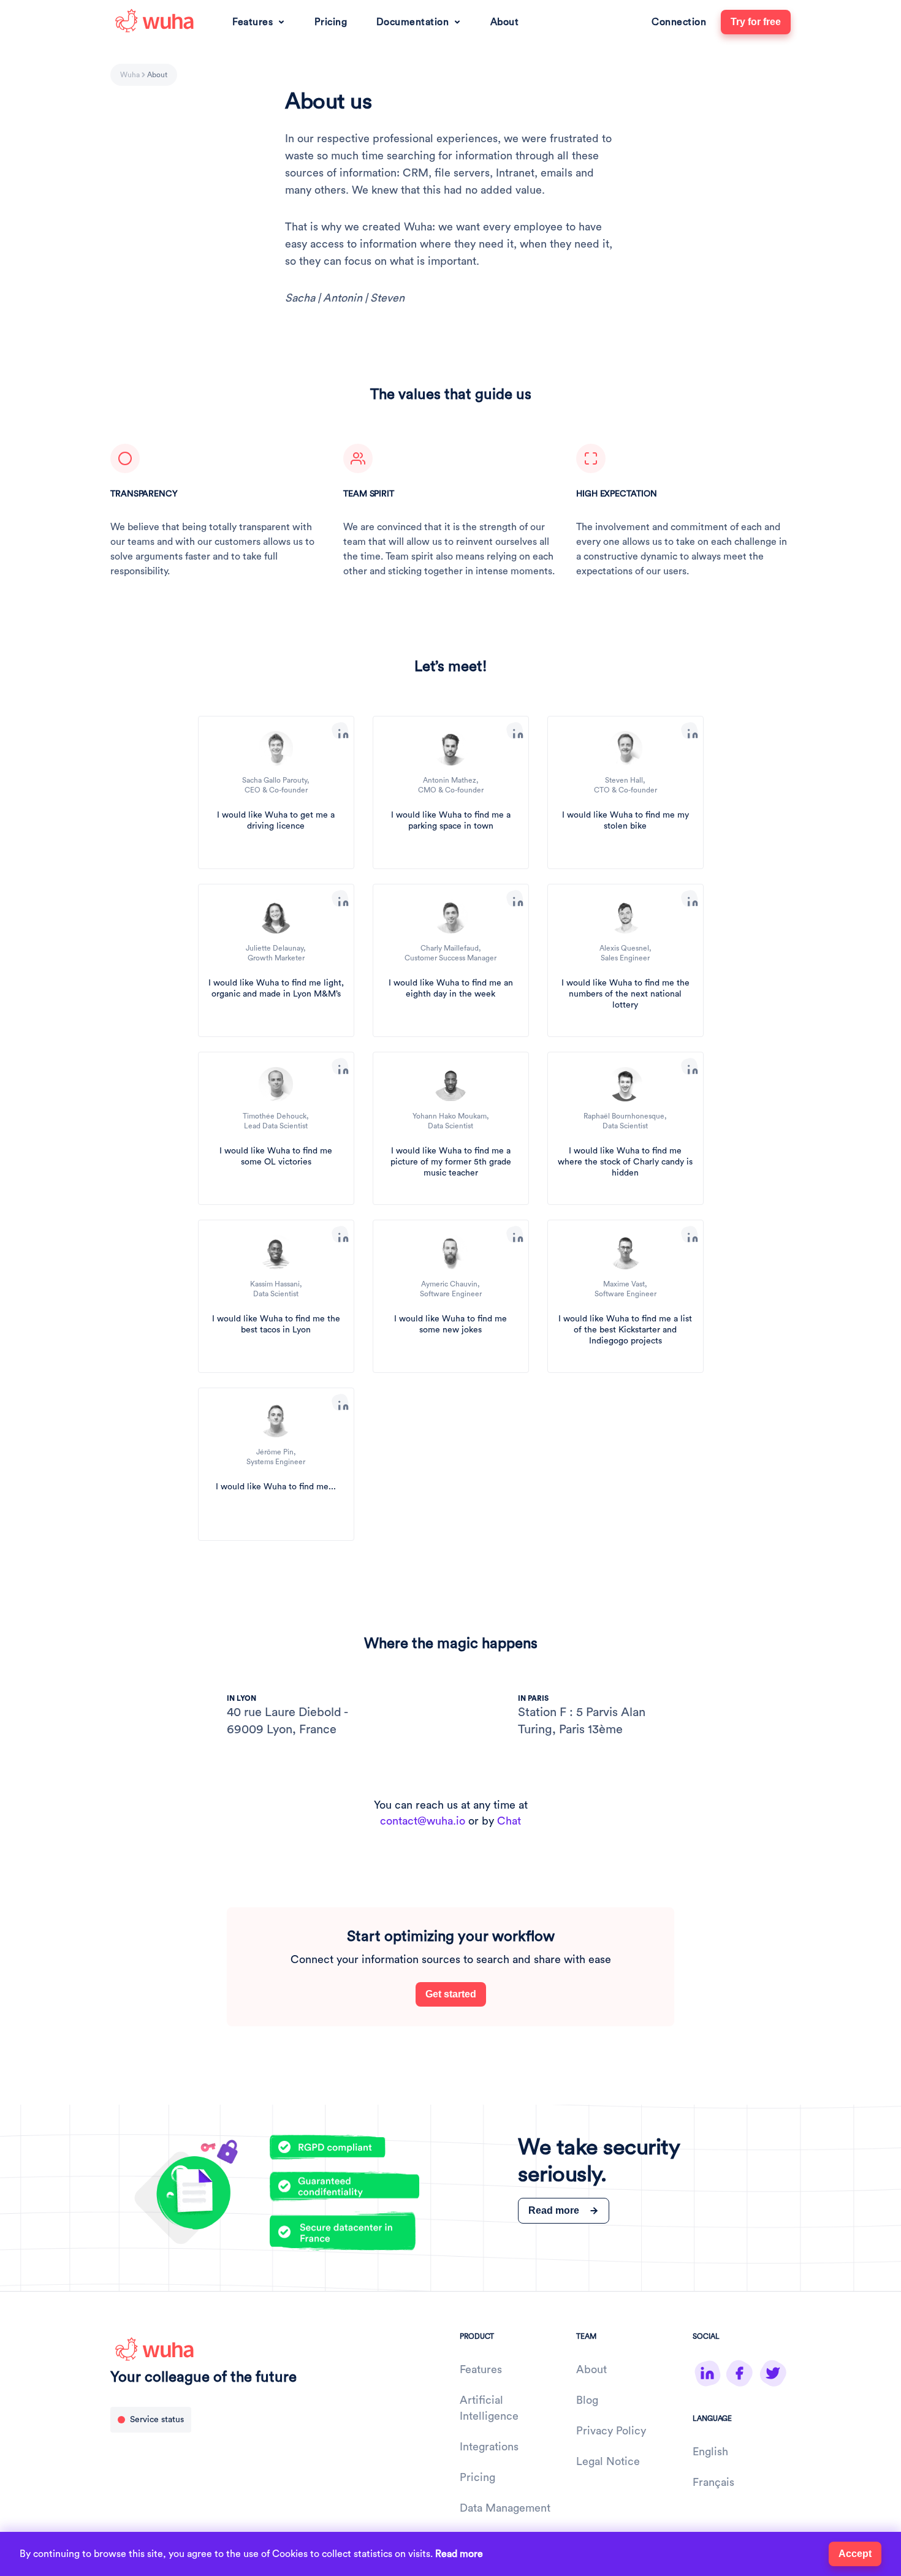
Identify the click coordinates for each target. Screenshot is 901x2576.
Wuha (130, 75)
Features (253, 22)
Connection (679, 22)
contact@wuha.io (423, 1821)
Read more (459, 2554)
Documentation (413, 22)
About (505, 22)
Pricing (331, 22)
